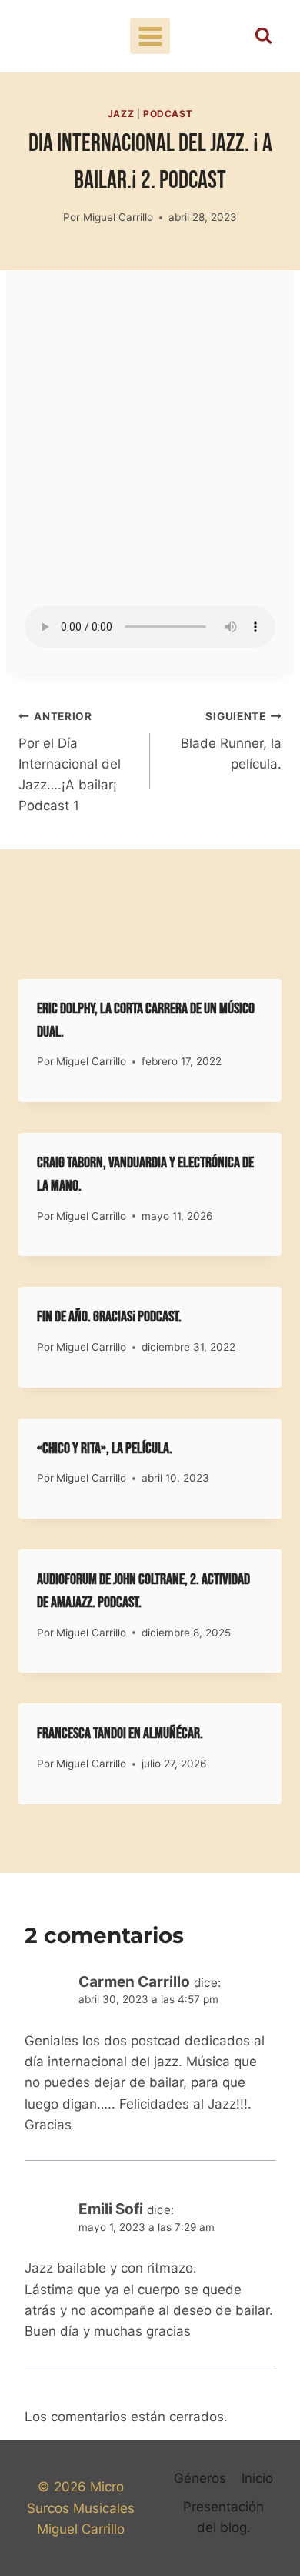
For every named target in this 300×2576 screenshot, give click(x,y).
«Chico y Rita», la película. (105, 1449)
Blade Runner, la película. (231, 741)
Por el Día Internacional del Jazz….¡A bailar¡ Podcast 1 (70, 762)
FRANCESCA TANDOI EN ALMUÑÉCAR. (120, 1734)
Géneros (200, 2478)
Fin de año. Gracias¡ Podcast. (109, 1317)
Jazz (121, 114)
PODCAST (168, 114)
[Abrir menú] (150, 36)
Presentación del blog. (223, 2517)
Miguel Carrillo (118, 217)
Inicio (257, 2478)
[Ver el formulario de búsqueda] (263, 37)
